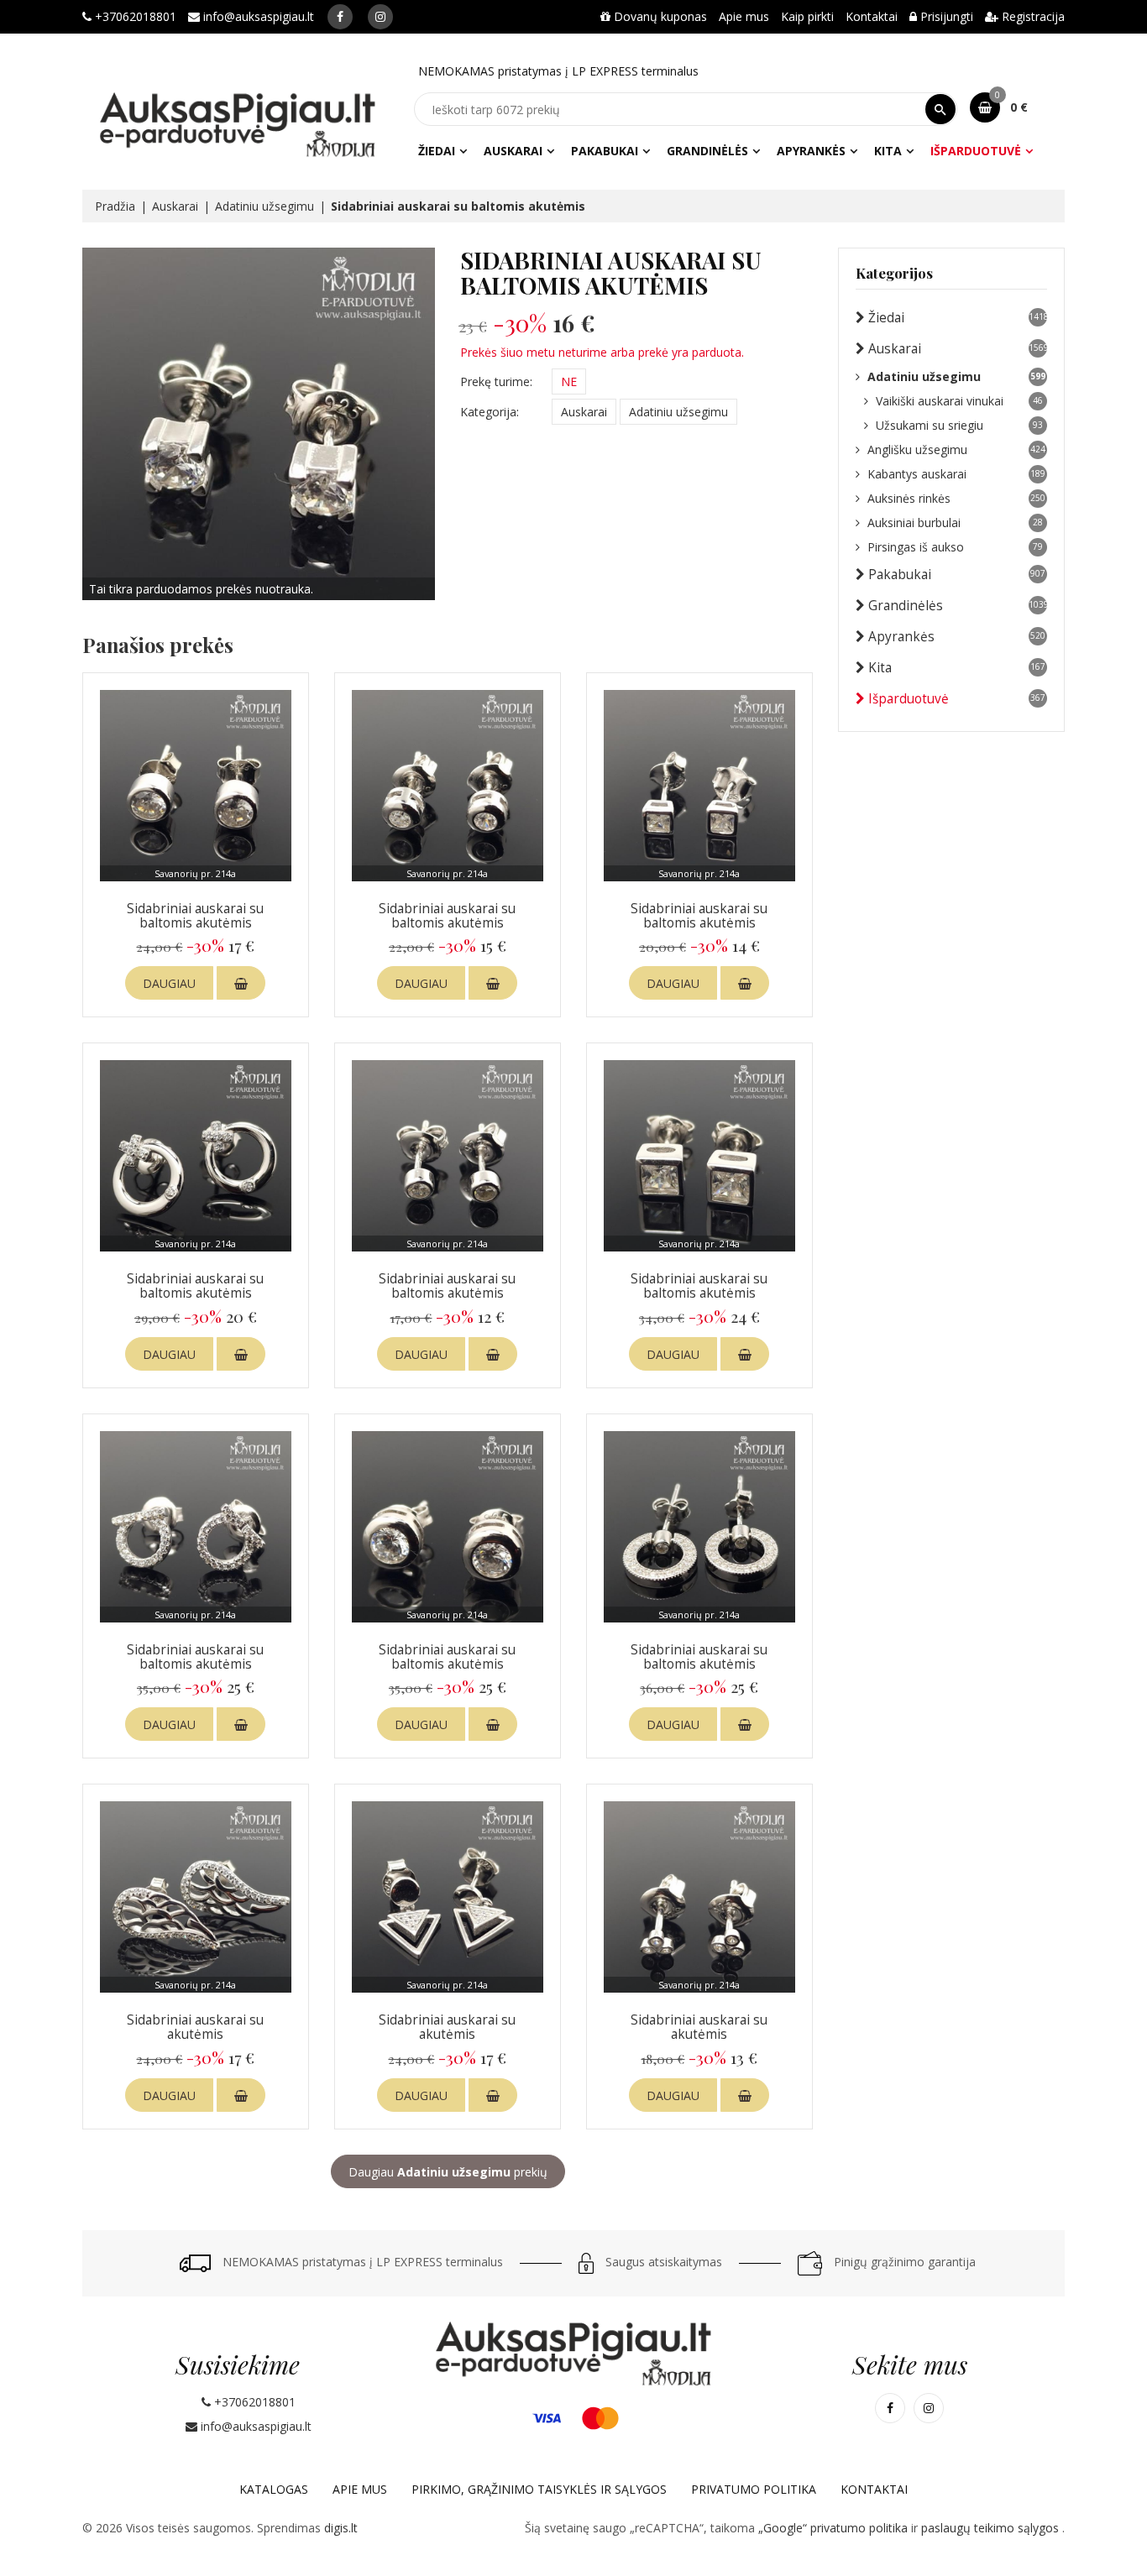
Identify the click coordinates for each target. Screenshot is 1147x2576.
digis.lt (341, 2528)
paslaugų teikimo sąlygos (992, 2528)
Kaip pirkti (807, 16)
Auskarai (513, 151)
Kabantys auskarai (956, 474)
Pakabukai (605, 151)
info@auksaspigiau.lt (257, 16)
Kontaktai (872, 16)
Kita (888, 151)
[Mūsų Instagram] (380, 17)
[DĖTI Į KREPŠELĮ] (241, 983)
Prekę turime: (496, 381)
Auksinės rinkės (956, 498)
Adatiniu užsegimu (264, 206)
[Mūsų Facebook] (340, 17)
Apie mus (744, 16)
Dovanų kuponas (659, 16)
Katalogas (274, 2489)
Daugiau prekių (448, 2172)
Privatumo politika (754, 2489)
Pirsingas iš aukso (955, 547)
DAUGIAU (169, 983)
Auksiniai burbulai (955, 523)
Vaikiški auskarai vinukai (959, 401)
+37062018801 (134, 16)
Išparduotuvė (976, 151)
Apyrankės (811, 151)
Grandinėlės (707, 151)
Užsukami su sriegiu (959, 425)
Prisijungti (945, 16)
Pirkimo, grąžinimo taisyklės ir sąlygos (539, 2489)
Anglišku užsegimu (956, 449)
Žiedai (437, 151)
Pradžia (115, 206)
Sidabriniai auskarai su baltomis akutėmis (195, 916)
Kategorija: (490, 412)
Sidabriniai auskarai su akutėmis (195, 2027)
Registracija (1032, 16)
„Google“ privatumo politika (835, 2528)
